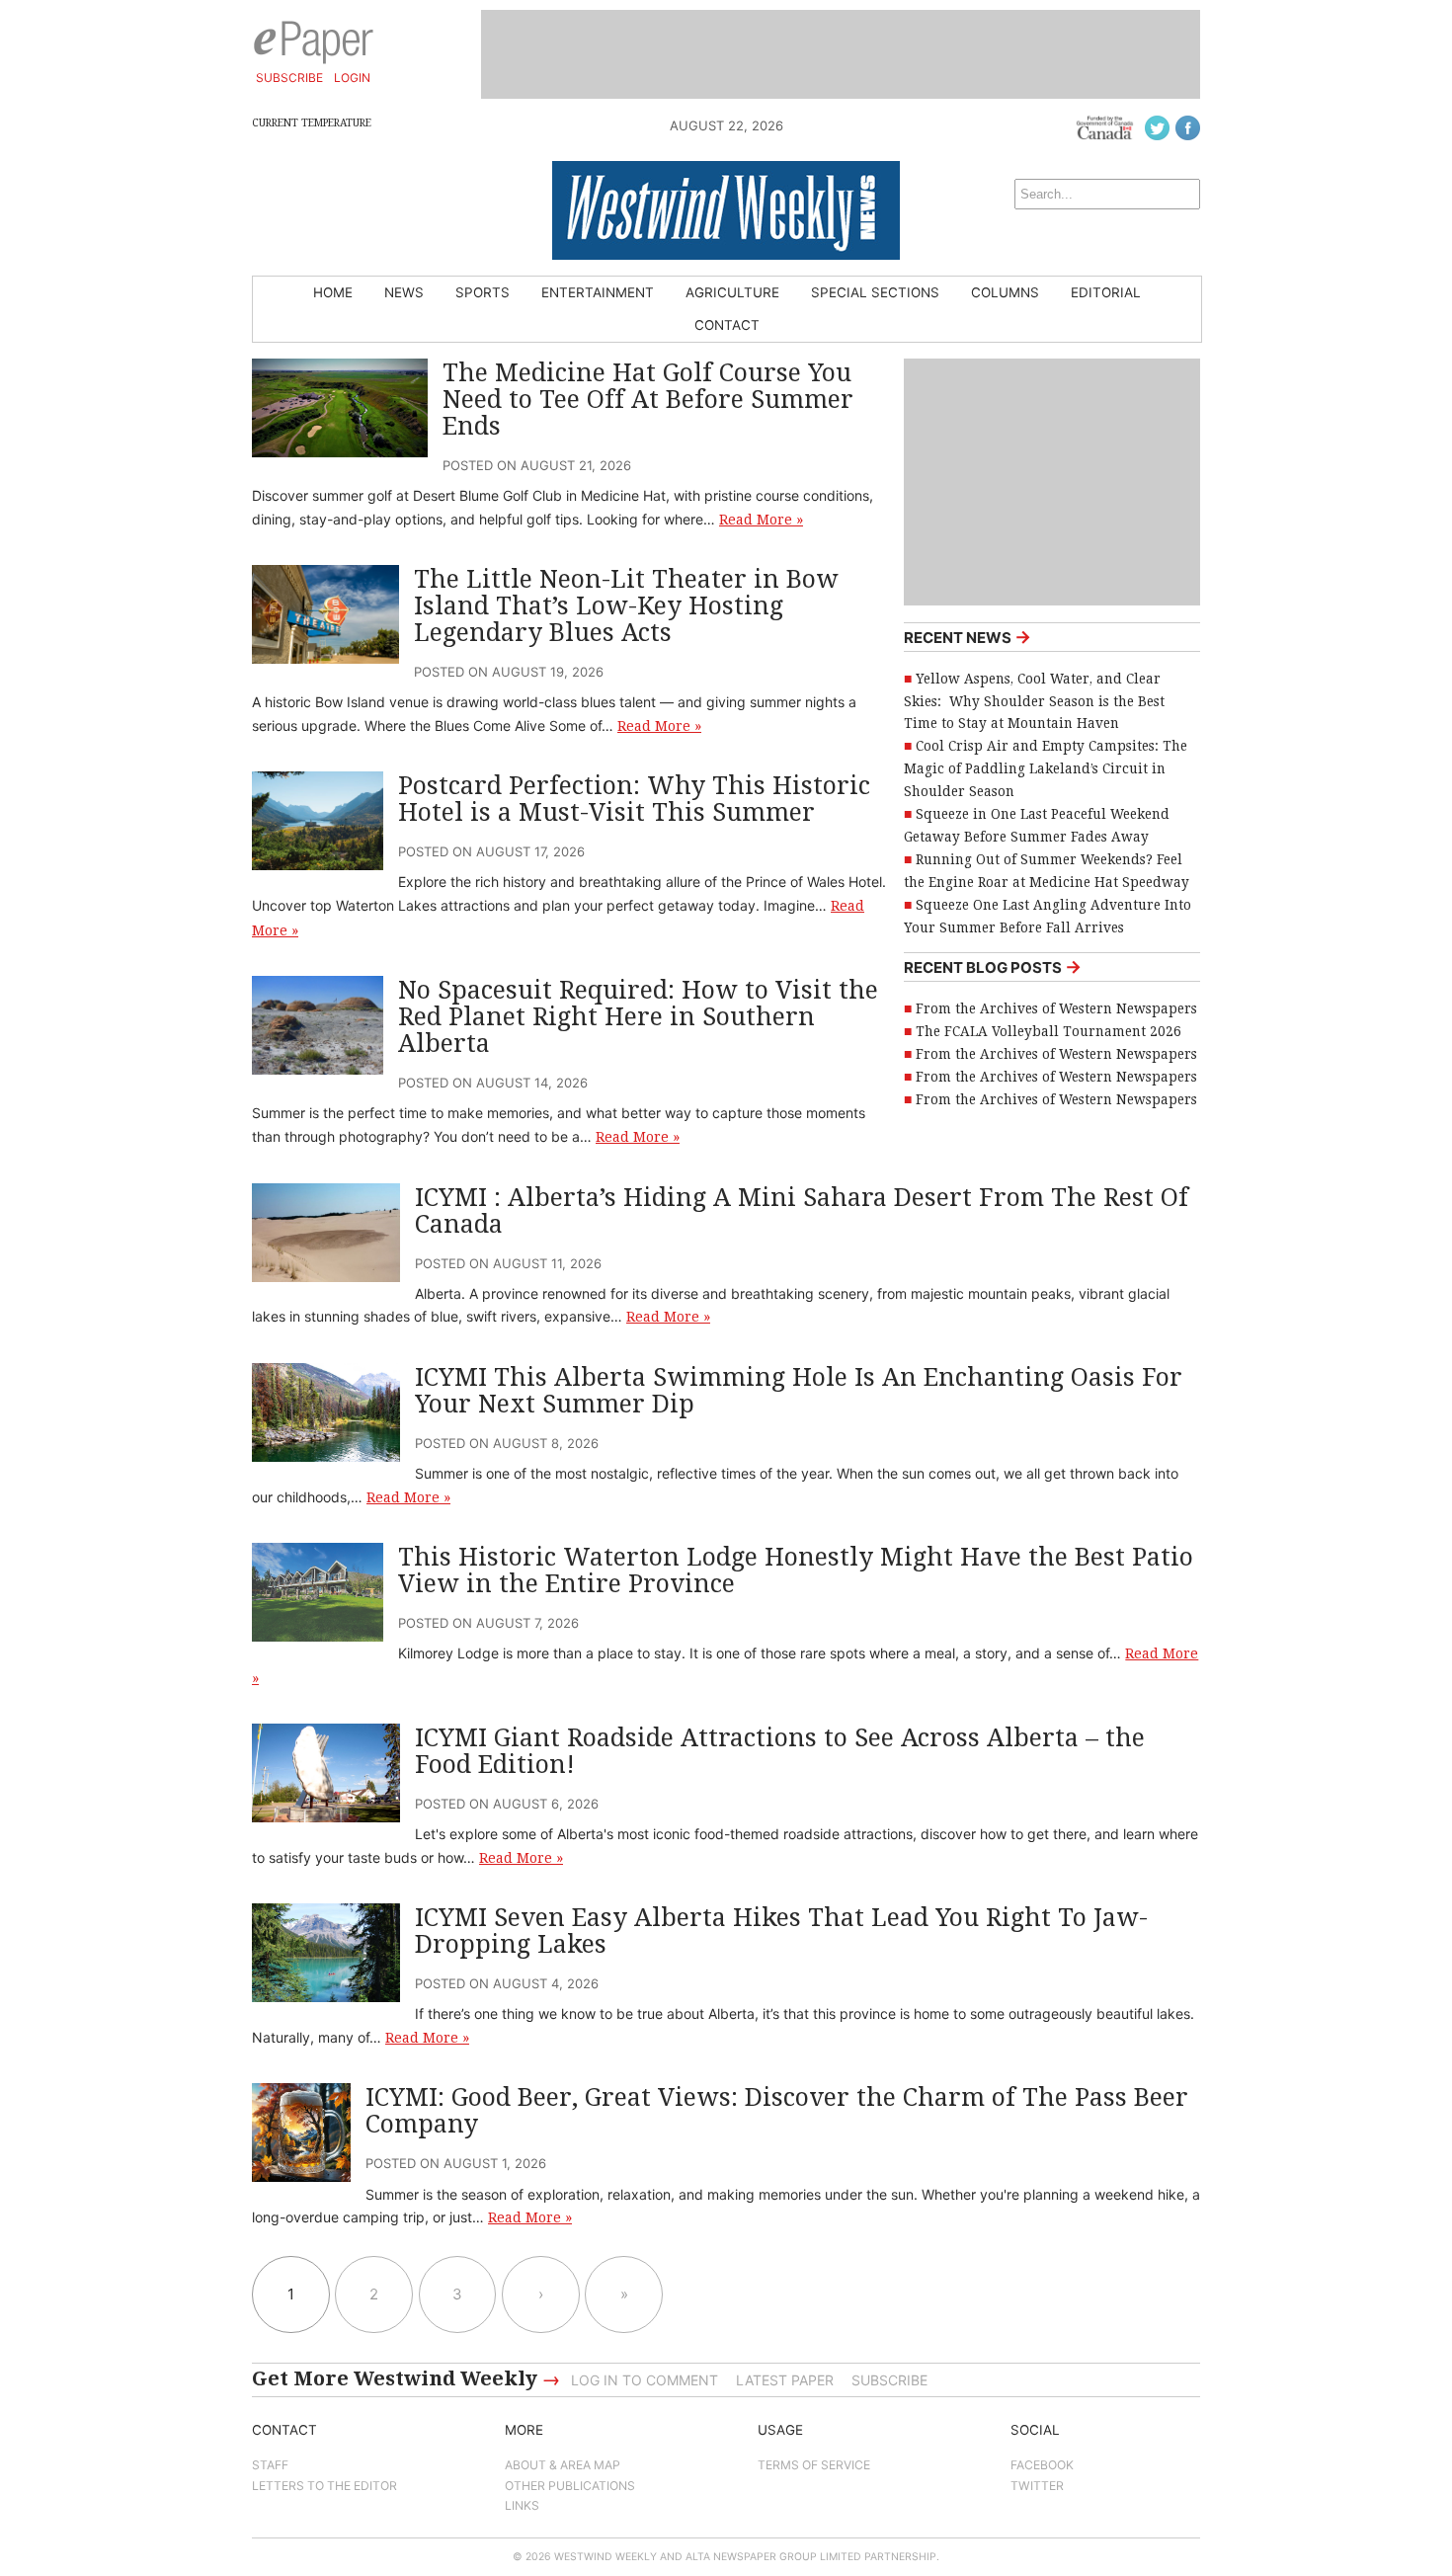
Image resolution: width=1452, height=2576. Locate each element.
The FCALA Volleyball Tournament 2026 (1049, 1031)
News (404, 292)
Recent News (968, 637)
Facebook (1042, 2465)
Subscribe (289, 78)
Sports (483, 292)
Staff (270, 2465)
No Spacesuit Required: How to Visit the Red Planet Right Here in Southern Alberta (638, 1017)
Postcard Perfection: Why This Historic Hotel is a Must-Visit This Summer (634, 799)
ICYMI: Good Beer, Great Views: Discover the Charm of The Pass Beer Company (777, 2111)
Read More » (761, 520)
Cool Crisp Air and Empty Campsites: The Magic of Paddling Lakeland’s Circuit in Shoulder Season (1046, 768)
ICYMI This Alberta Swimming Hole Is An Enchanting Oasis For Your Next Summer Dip (799, 1391)
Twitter (1037, 2486)
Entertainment (598, 292)
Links (522, 2505)
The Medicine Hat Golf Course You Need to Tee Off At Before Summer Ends (648, 400)
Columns (1005, 292)
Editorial (1106, 292)
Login (352, 78)
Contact (727, 325)
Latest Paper (785, 2380)
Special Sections (875, 292)
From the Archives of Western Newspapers (1056, 1008)
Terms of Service (814, 2465)
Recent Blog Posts (993, 966)
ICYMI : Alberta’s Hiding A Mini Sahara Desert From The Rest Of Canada (802, 1211)
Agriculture (732, 292)
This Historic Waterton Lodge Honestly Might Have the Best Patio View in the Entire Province (796, 1570)
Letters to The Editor (324, 2486)
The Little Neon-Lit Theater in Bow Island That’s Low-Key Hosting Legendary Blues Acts (626, 606)
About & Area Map (563, 2465)
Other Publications (570, 2486)
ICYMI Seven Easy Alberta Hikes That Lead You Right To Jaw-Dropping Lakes (781, 1931)
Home (333, 292)
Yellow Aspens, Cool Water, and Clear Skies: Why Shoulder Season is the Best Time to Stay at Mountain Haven (1034, 701)
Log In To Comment (645, 2380)
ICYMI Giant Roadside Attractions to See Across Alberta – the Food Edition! (780, 1751)
